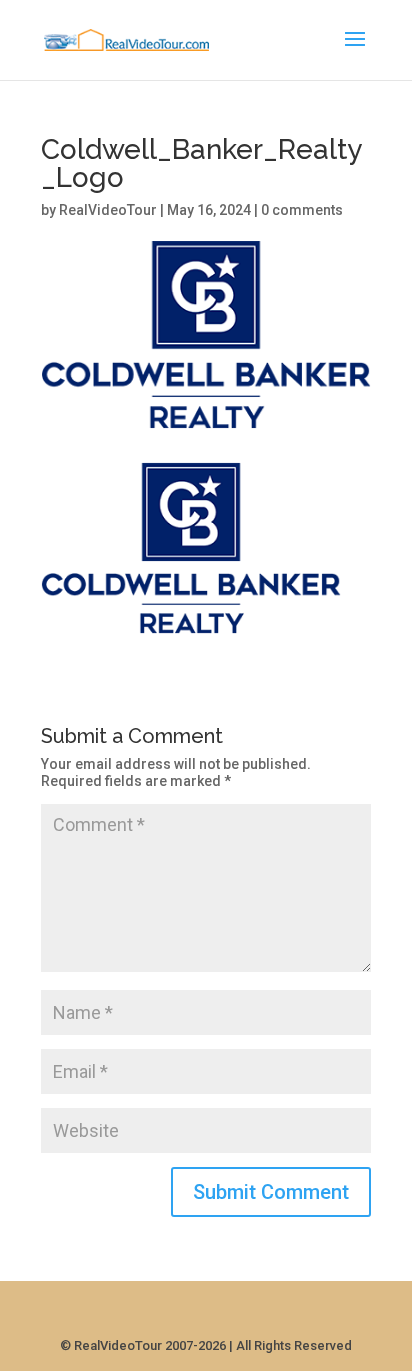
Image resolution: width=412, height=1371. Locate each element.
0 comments (302, 210)
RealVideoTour (108, 210)
